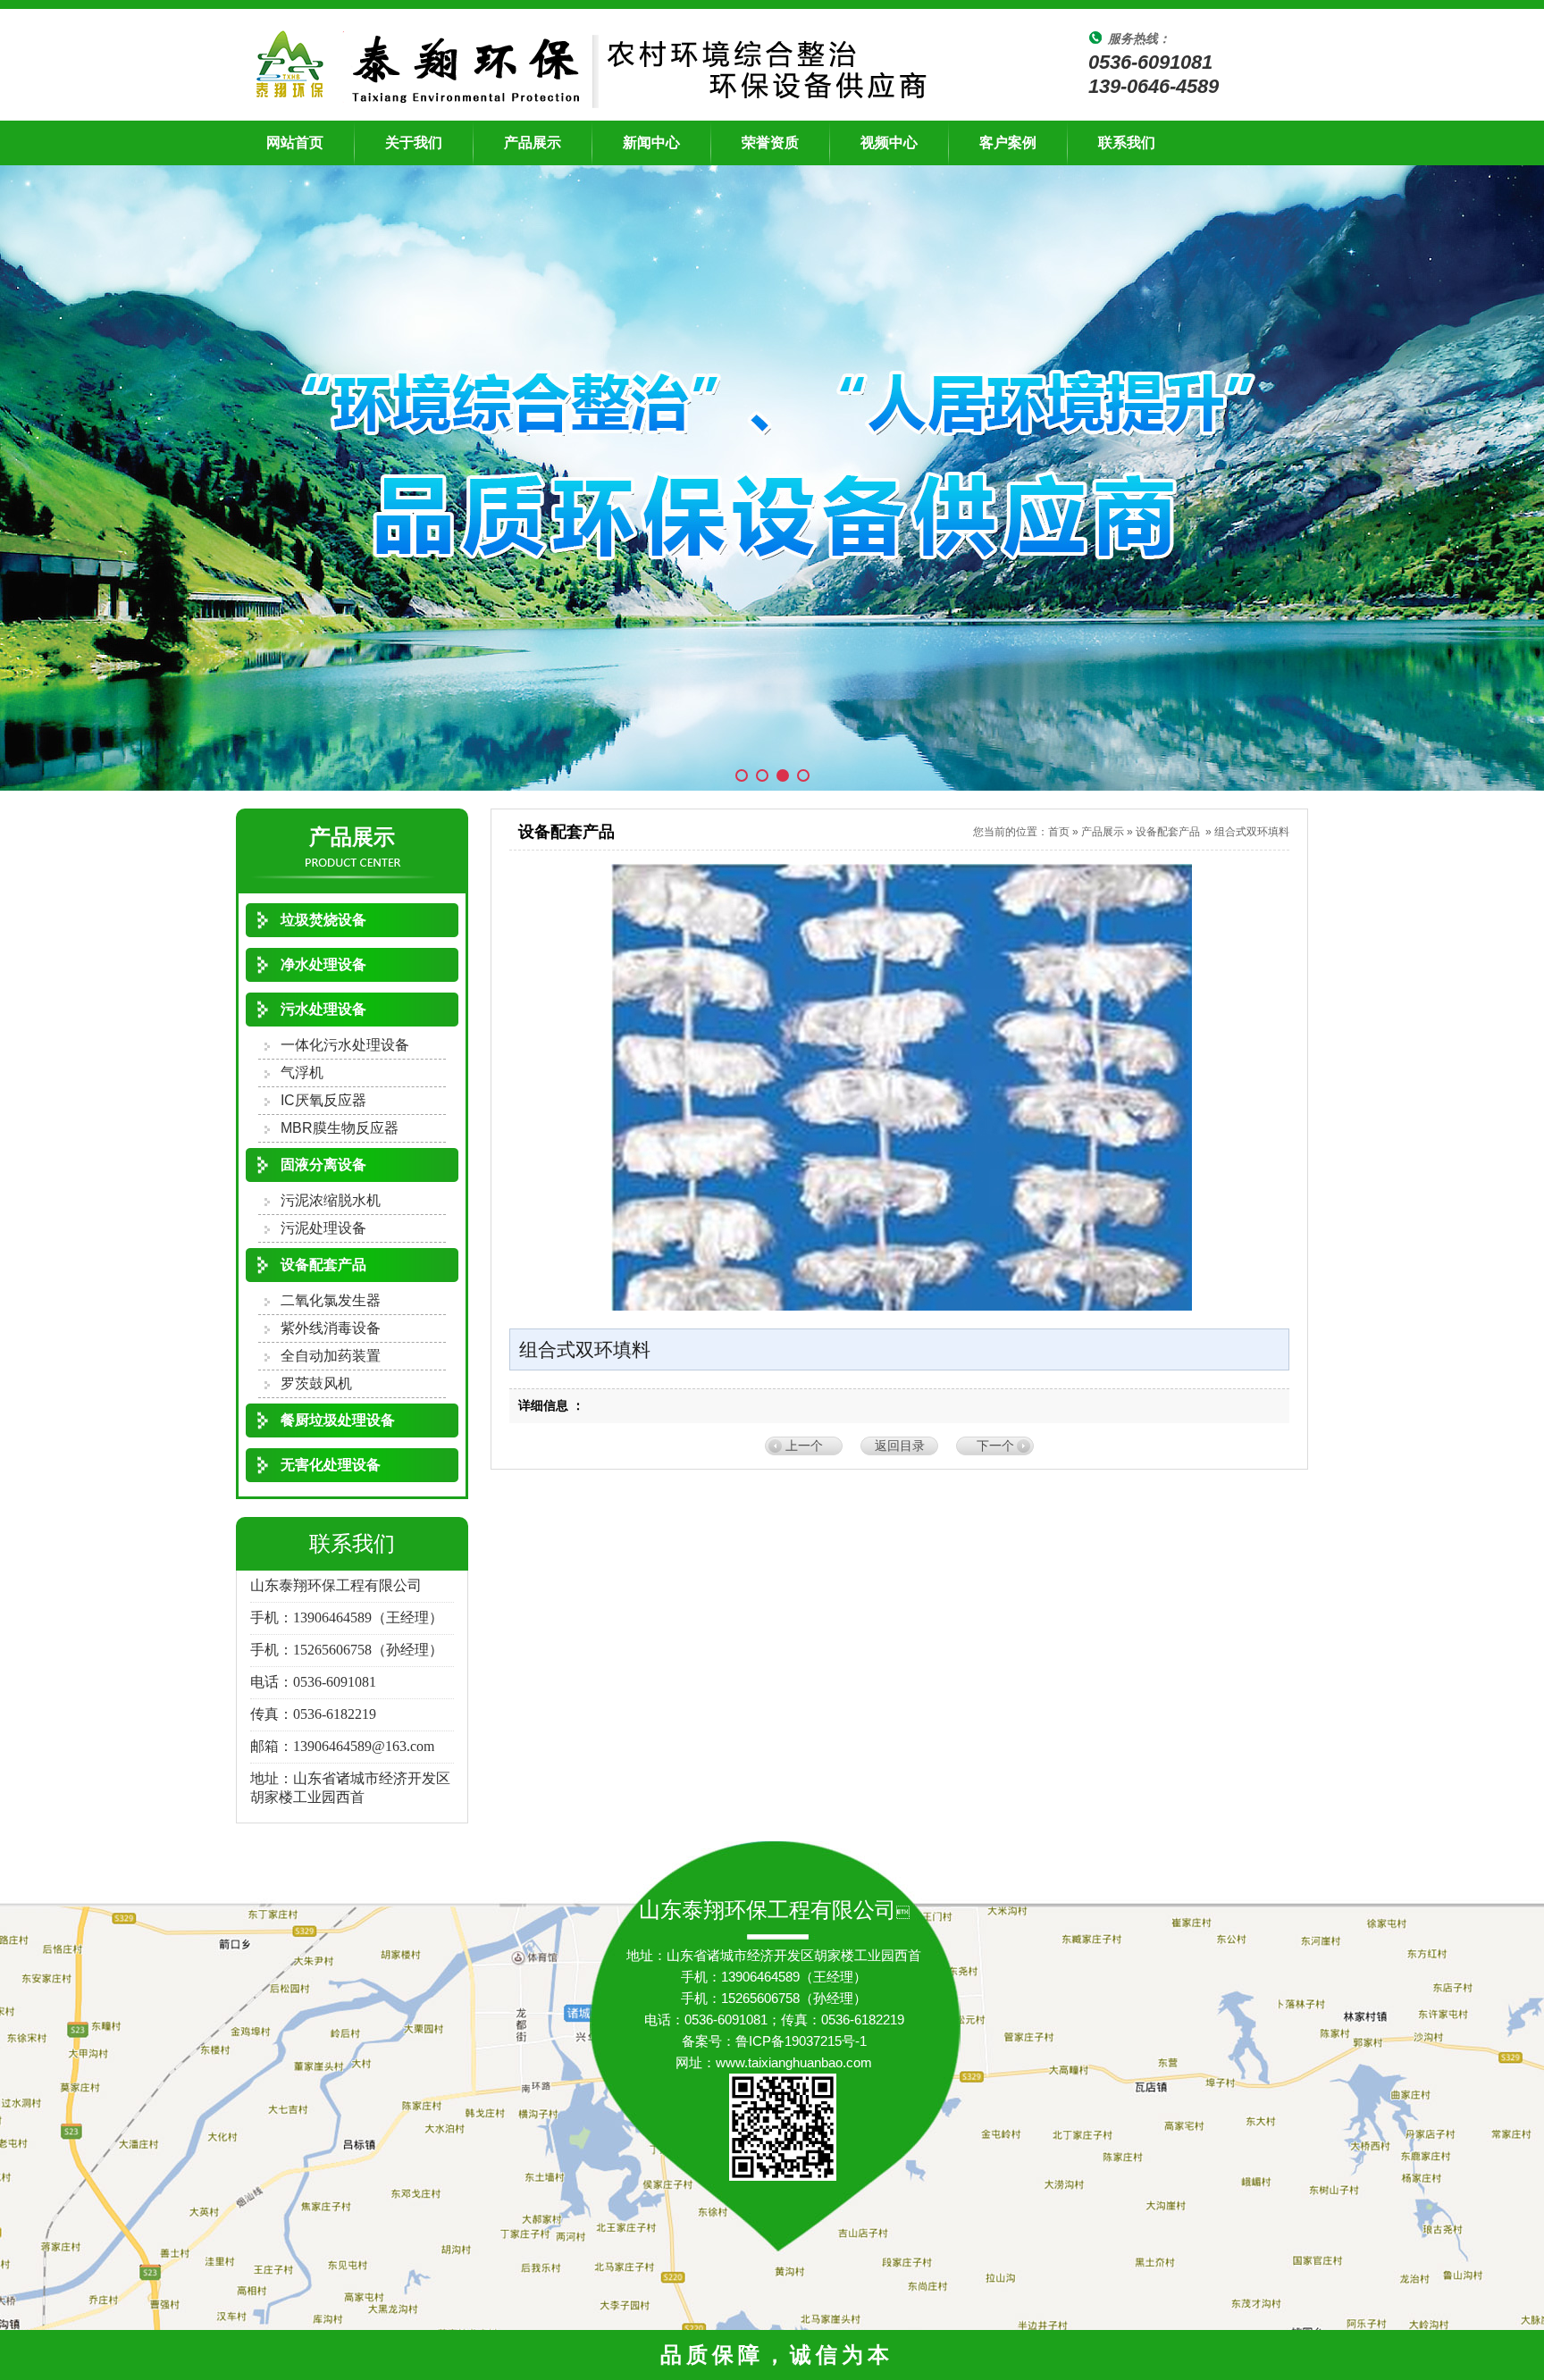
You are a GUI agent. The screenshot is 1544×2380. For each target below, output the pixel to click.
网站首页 (295, 142)
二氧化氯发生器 (331, 1300)
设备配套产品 (1168, 832)
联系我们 (1127, 142)
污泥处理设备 (323, 1228)
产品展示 (533, 142)
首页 (1059, 832)
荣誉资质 (770, 142)
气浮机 (302, 1073)
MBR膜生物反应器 (340, 1128)
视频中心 (889, 142)
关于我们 (414, 142)
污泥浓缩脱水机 (331, 1200)
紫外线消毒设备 (331, 1328)
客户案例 (1008, 142)
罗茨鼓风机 (316, 1383)
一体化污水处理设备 (345, 1045)
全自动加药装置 (331, 1356)
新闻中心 (651, 142)
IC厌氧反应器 (323, 1100)
